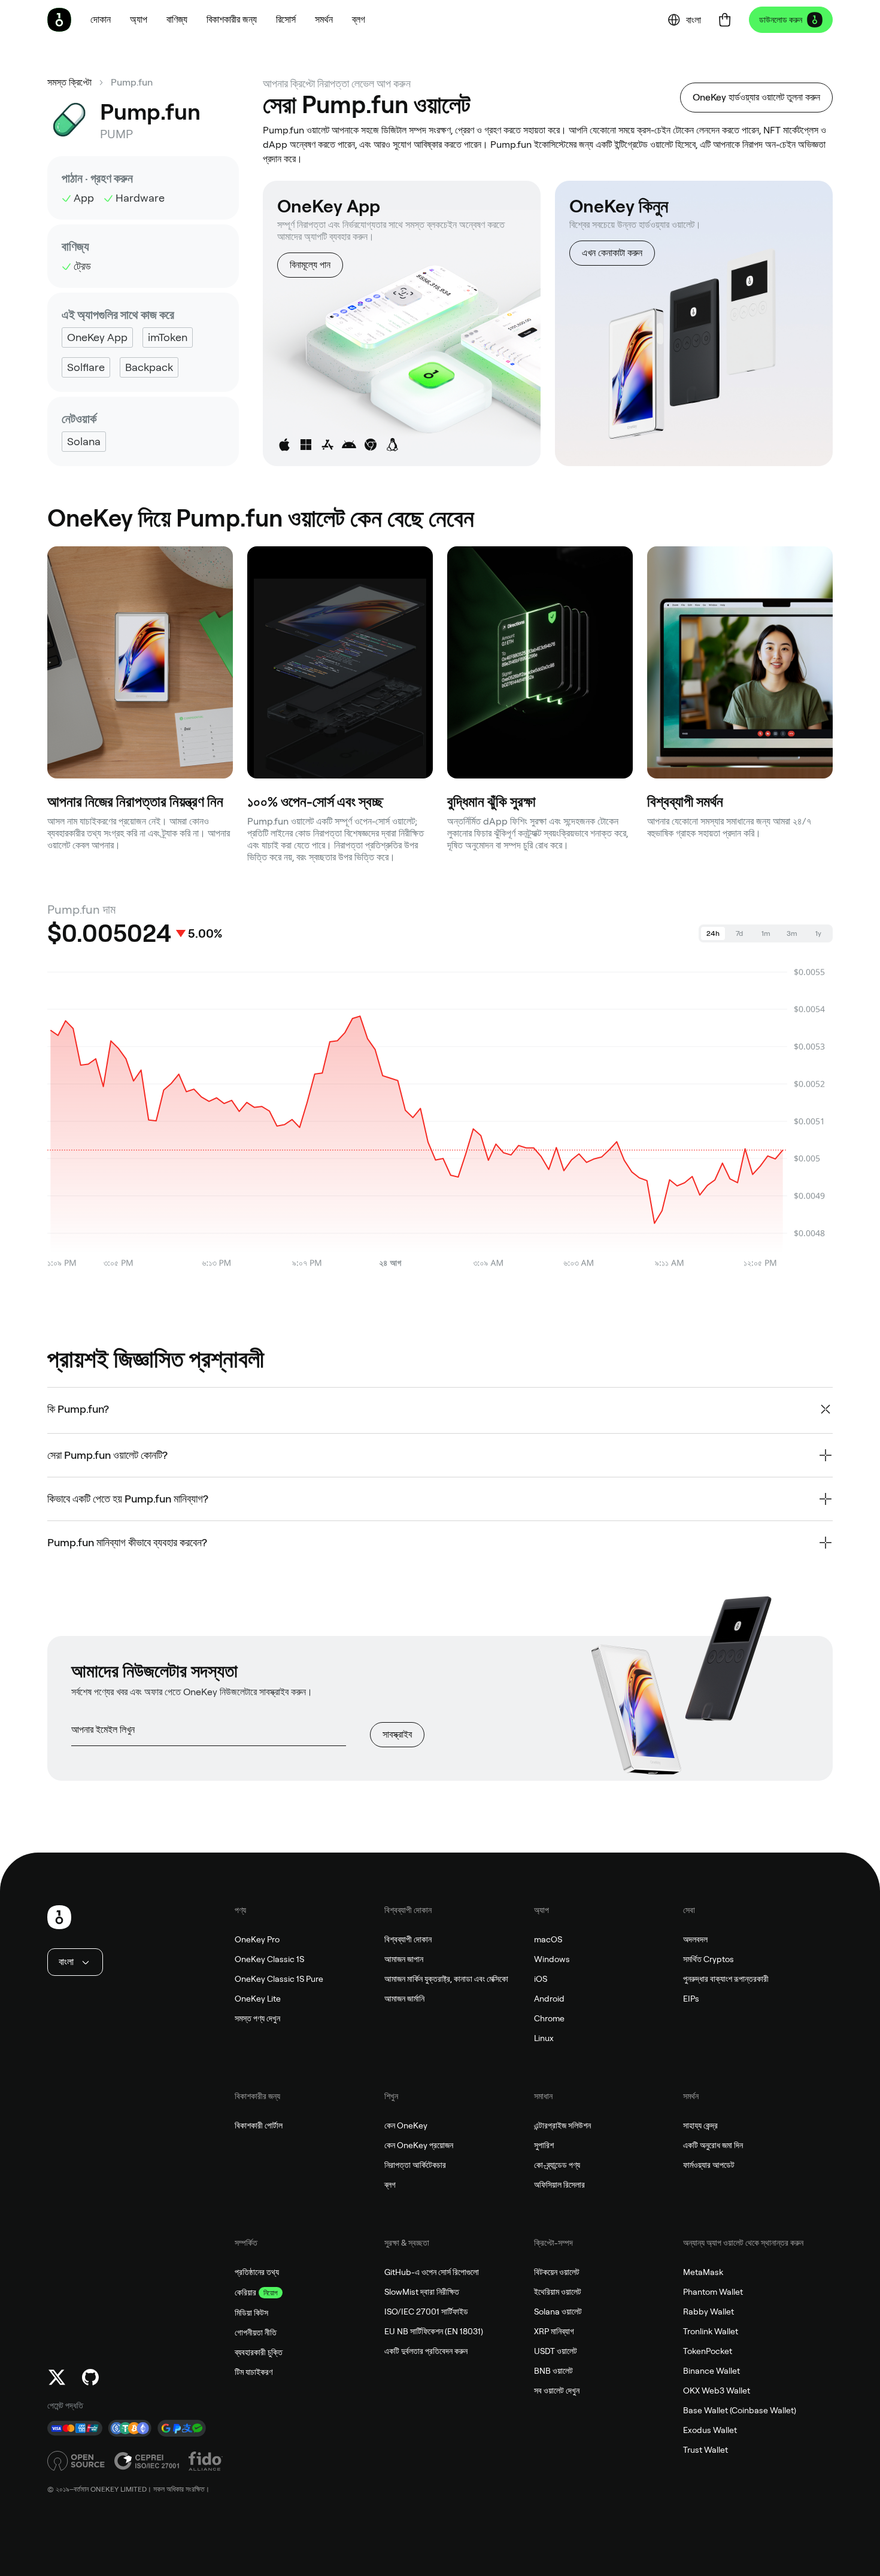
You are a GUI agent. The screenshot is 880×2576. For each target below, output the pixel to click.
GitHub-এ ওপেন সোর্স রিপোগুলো (432, 2272)
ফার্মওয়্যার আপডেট (709, 2165)
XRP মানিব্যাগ (554, 2331)
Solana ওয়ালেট (558, 2312)
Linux (544, 2038)
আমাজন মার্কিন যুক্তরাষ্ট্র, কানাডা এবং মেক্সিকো (446, 1979)
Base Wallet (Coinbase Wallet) (740, 2410)
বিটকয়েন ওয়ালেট (557, 2272)
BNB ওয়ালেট (553, 2371)
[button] (139, 20)
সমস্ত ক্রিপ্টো (69, 82)
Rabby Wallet (708, 2312)
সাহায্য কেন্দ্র (700, 2125)
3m (792, 933)
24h (713, 933)
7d (739, 933)
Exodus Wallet (710, 2430)
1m (766, 933)
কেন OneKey (406, 2125)
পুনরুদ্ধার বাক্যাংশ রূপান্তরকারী (726, 1979)
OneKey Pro (257, 1939)
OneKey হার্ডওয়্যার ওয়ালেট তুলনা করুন (756, 97)
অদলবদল (695, 1939)
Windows (552, 1959)
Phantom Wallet (713, 2292)
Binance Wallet (711, 2371)
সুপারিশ (544, 2145)
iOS (541, 1979)
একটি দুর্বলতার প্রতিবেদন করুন (426, 2351)
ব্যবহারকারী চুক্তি (259, 2352)
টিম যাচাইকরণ (254, 2372)
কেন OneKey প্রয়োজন (419, 2145)
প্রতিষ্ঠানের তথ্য (257, 2272)
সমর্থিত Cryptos (708, 1959)
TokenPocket (708, 2351)
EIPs (691, 1999)
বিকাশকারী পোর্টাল (259, 2125)
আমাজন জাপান (404, 1959)
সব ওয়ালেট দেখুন (557, 2391)
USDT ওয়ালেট (556, 2351)
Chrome (549, 2018)
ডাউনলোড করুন (781, 20)
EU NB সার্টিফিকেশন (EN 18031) (434, 2331)
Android (549, 1999)
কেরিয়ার (245, 2292)
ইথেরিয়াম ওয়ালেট (558, 2292)
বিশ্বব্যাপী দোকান (408, 1939)
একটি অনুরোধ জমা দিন (713, 2145)
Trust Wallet (705, 2450)
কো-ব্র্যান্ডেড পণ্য (557, 2165)
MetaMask (703, 2272)
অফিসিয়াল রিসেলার (559, 2185)
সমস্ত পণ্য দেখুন (257, 2018)
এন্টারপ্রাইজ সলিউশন (562, 2125)
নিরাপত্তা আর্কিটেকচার (415, 2165)
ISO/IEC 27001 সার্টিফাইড (426, 2312)
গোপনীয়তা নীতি (256, 2332)
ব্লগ (390, 2185)
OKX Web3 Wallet (717, 2391)
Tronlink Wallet (711, 2331)
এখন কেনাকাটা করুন (612, 253)
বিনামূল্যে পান (310, 265)
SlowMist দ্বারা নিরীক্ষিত (422, 2292)
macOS (548, 1939)
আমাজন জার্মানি (404, 1999)
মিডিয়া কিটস (251, 2313)
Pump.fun (132, 82)
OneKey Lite (258, 1999)
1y (818, 933)
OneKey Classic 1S (269, 1959)
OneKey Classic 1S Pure (279, 1979)
